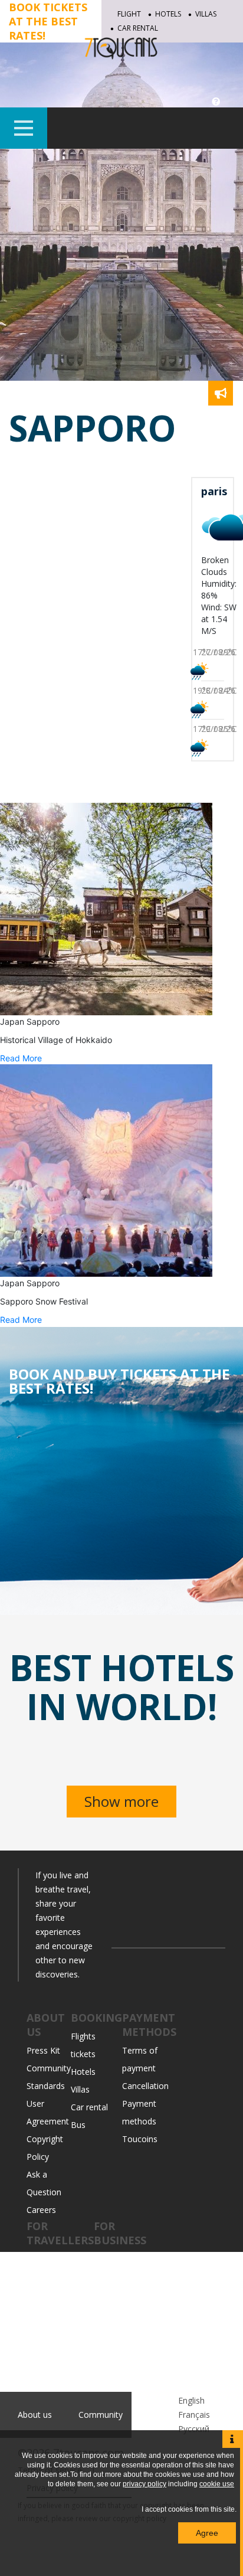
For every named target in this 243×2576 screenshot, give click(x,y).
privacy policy (145, 2484)
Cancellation (145, 2086)
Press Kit (43, 2050)
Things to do (51, 2276)
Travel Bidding (54, 2347)
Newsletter (115, 2330)
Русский (194, 2429)
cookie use (217, 2484)
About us (35, 2415)
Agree (207, 2533)
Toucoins (140, 2139)
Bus (78, 2125)
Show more (121, 1801)
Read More (21, 1058)
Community (49, 2259)
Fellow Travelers (58, 2330)
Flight (129, 14)
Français (194, 2415)
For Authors (116, 2383)
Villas (206, 14)
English (191, 2400)
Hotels (168, 14)
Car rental (89, 2107)
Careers (41, 2210)
